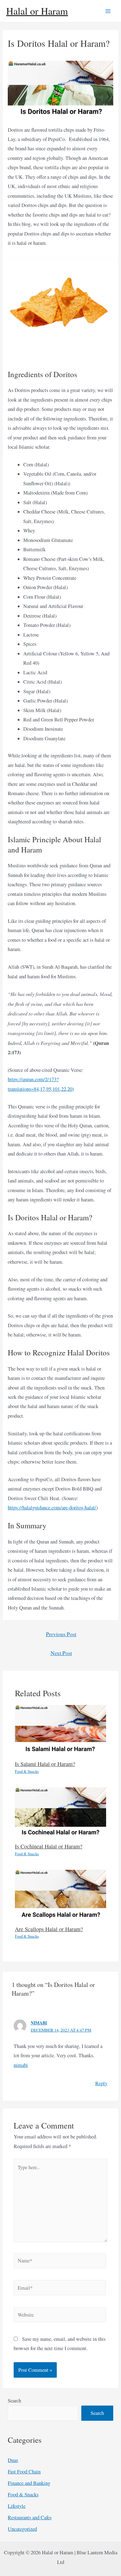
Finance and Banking (29, 2483)
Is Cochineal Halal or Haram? (49, 1846)
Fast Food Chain (24, 2472)
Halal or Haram (37, 11)
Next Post (61, 1653)
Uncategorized (22, 2529)
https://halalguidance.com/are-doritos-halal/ (52, 1508)
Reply (101, 2083)
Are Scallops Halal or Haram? (49, 1929)
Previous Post (61, 1634)
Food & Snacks (27, 1771)
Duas (13, 2460)
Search (14, 2401)
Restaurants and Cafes (30, 2517)
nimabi (39, 2023)
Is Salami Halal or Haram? (45, 1764)
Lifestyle (17, 2506)
